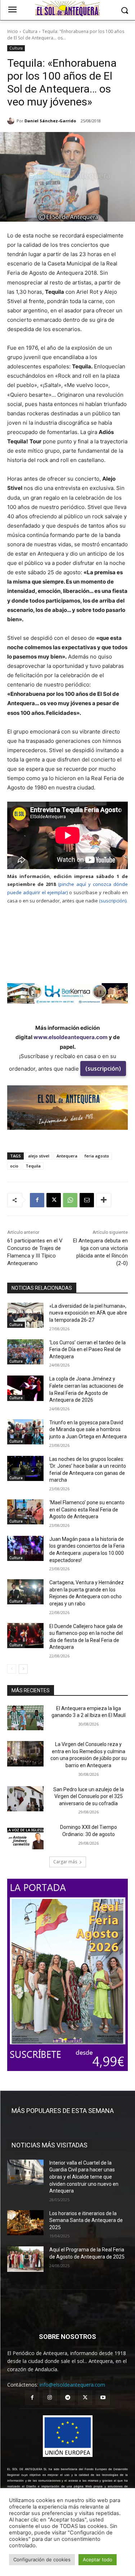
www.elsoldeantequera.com (71, 1037)
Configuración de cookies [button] (42, 2560)
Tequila (33, 1166)
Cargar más (65, 1862)
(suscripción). (113, 901)
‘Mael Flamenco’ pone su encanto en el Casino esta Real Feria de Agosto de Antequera (87, 1509)
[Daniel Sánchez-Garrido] (12, 121)
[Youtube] (103, 2398)
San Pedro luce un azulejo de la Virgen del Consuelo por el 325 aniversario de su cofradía (89, 1796)
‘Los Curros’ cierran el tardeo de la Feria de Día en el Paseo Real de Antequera (87, 1350)
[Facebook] (37, 1200)
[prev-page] (12, 1669)
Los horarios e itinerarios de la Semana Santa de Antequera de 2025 (86, 2220)
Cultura (30, 31)
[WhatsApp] (70, 1200)
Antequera (67, 1156)
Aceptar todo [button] (98, 2560)
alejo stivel (39, 1156)
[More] (104, 1200)
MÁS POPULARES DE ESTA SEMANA (63, 2111)
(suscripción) (103, 1068)
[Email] (87, 1200)
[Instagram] (50, 2398)
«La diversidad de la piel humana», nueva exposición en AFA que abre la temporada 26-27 (88, 1313)
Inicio (13, 31)
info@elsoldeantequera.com (72, 2385)
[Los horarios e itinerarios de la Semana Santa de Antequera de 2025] (25, 2223)
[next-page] (23, 1669)
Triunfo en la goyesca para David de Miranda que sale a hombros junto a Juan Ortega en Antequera (88, 1429)
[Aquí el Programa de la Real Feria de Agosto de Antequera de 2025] (25, 2259)
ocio (14, 1166)
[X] (54, 1200)
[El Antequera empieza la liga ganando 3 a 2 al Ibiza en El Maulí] (25, 1718)
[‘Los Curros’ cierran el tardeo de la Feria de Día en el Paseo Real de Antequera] (25, 1352)
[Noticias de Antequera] (67, 9)
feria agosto (97, 1156)
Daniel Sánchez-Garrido (50, 121)
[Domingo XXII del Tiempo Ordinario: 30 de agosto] (25, 1836)
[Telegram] (67, 2398)
